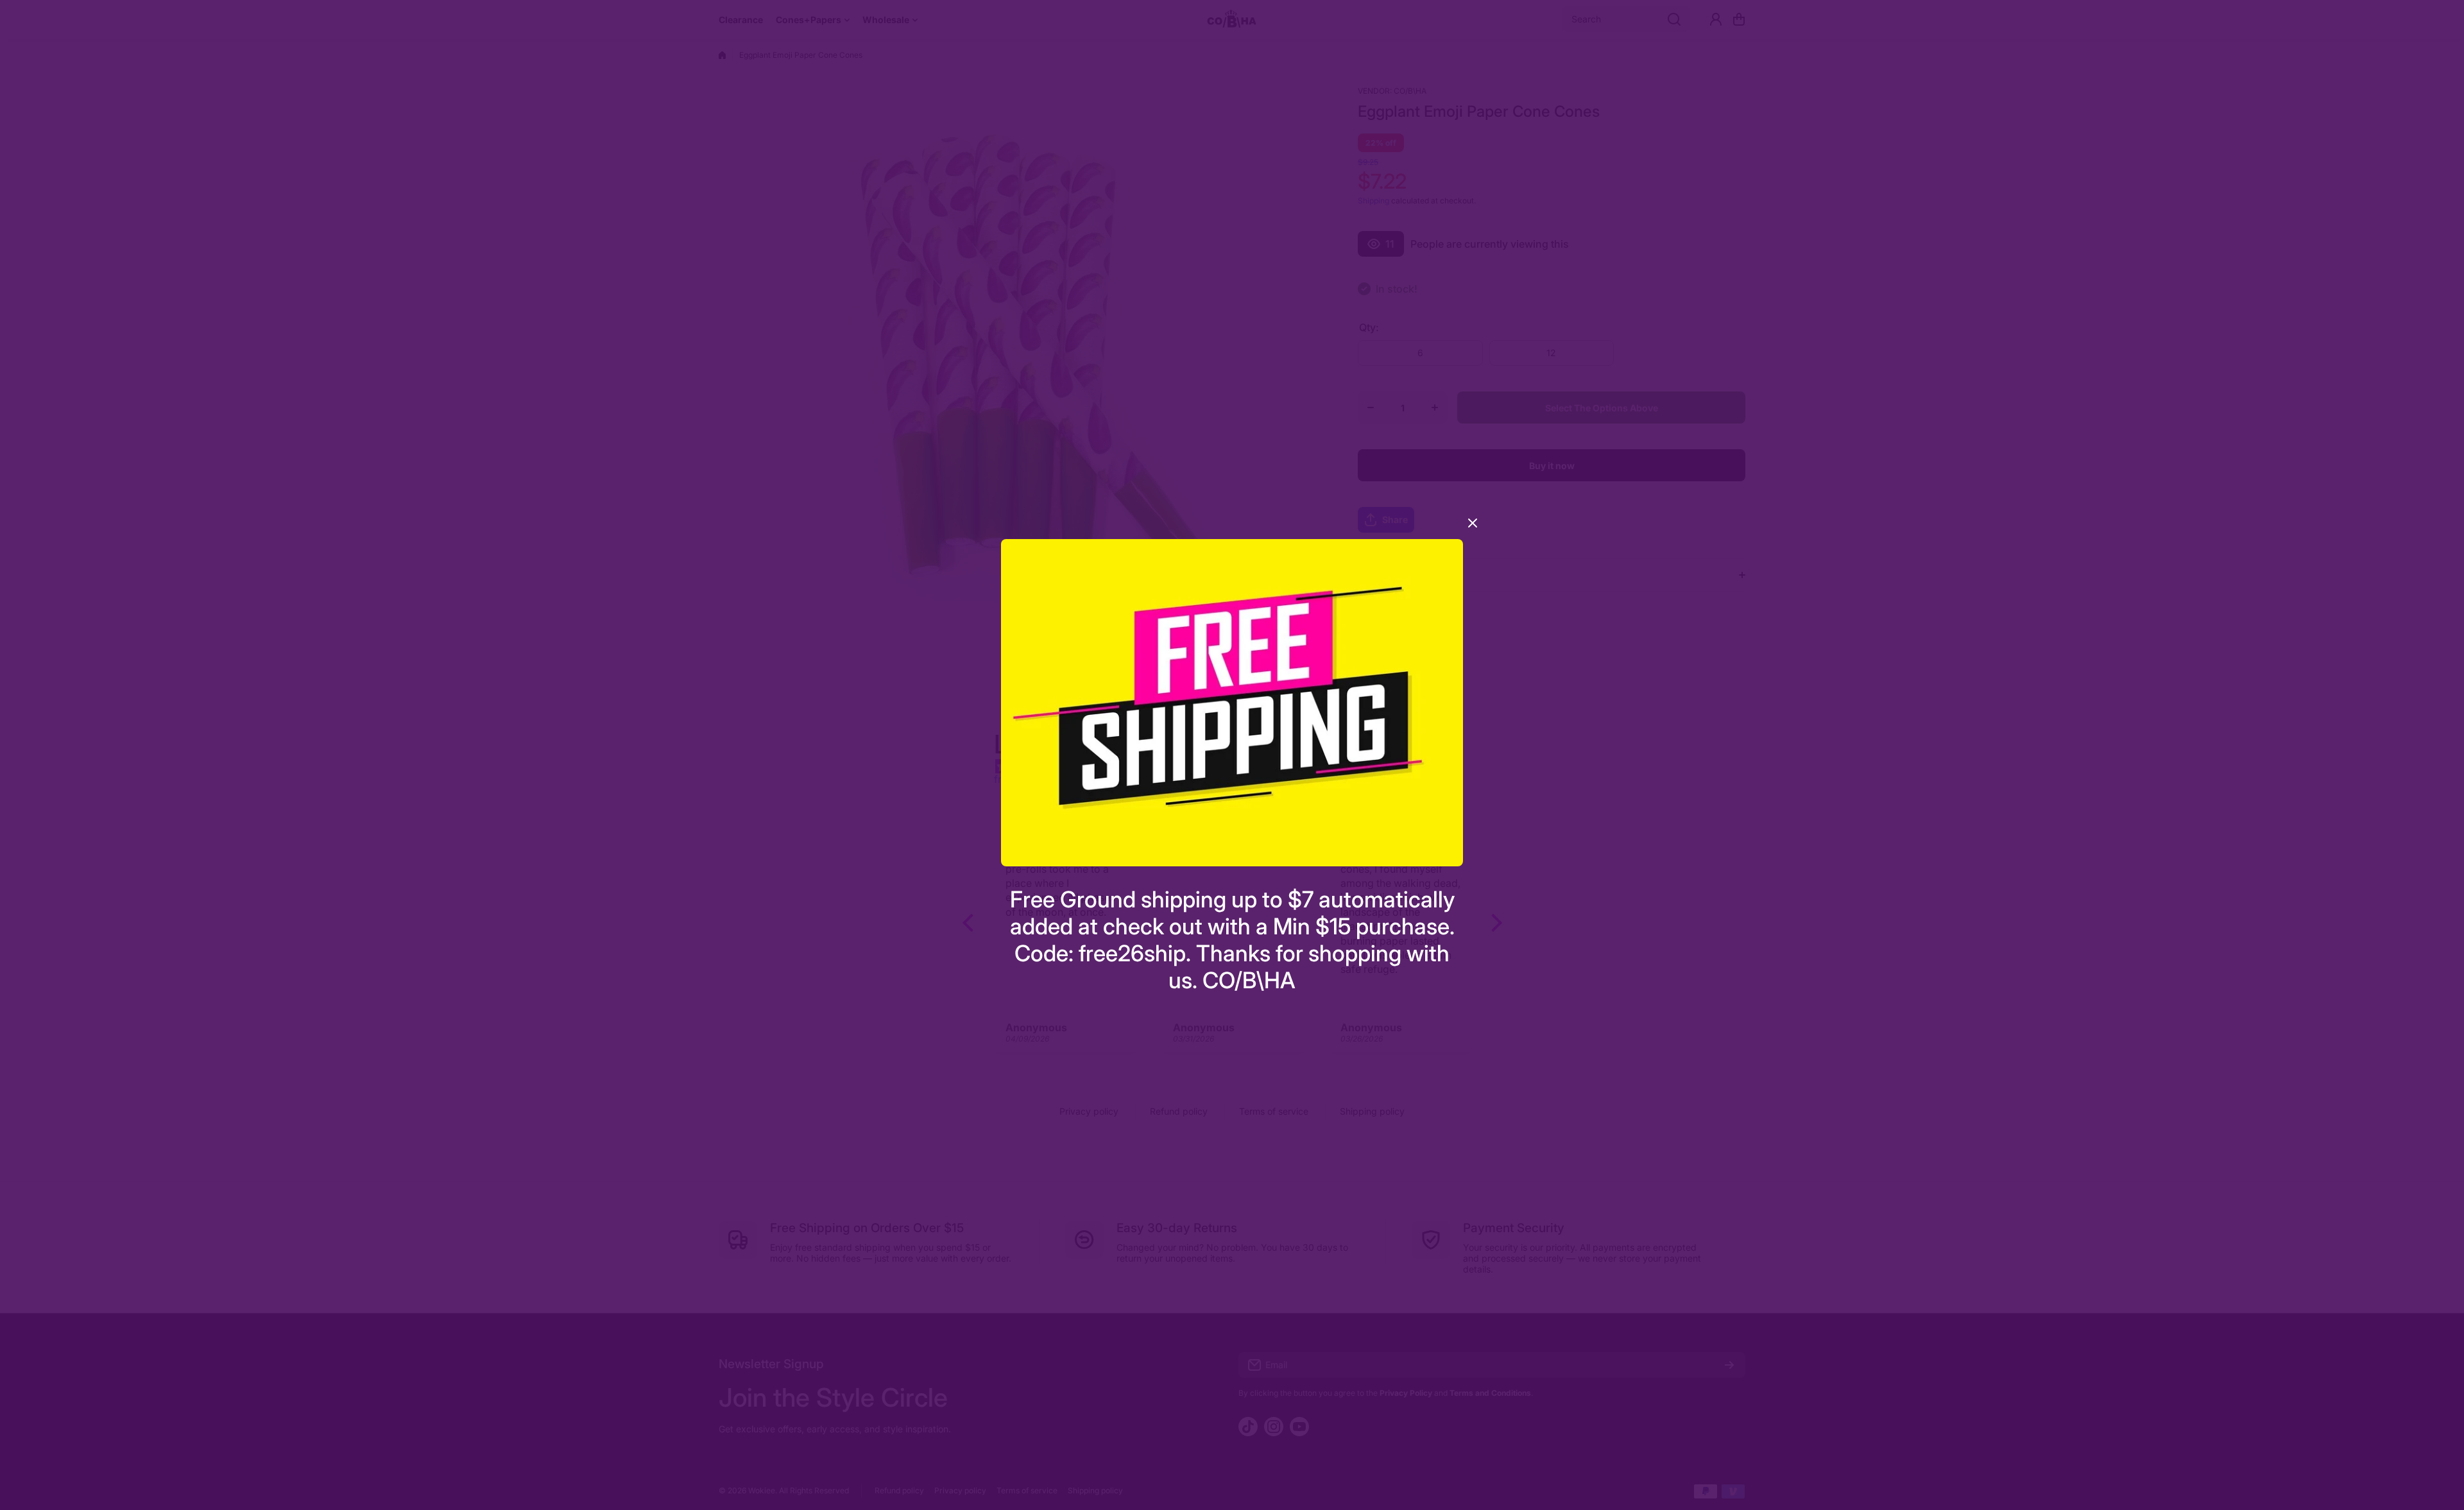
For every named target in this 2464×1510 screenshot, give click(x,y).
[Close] (1473, 528)
